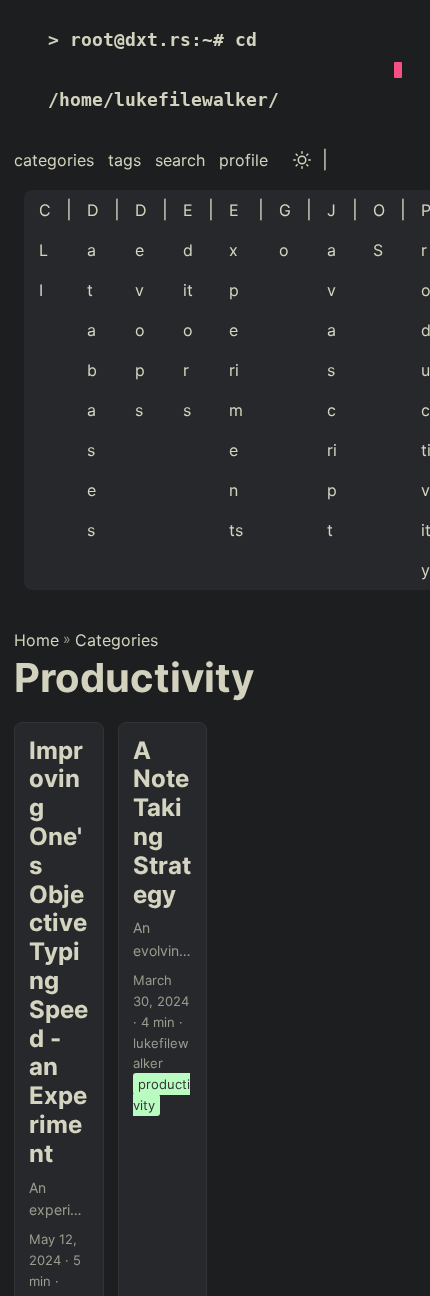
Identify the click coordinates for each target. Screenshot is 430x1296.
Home (36, 640)
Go (285, 230)
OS (379, 230)
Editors (188, 310)
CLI (45, 250)
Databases (93, 370)
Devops (141, 310)
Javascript (332, 370)
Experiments (236, 370)
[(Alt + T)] (302, 160)
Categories (116, 640)
